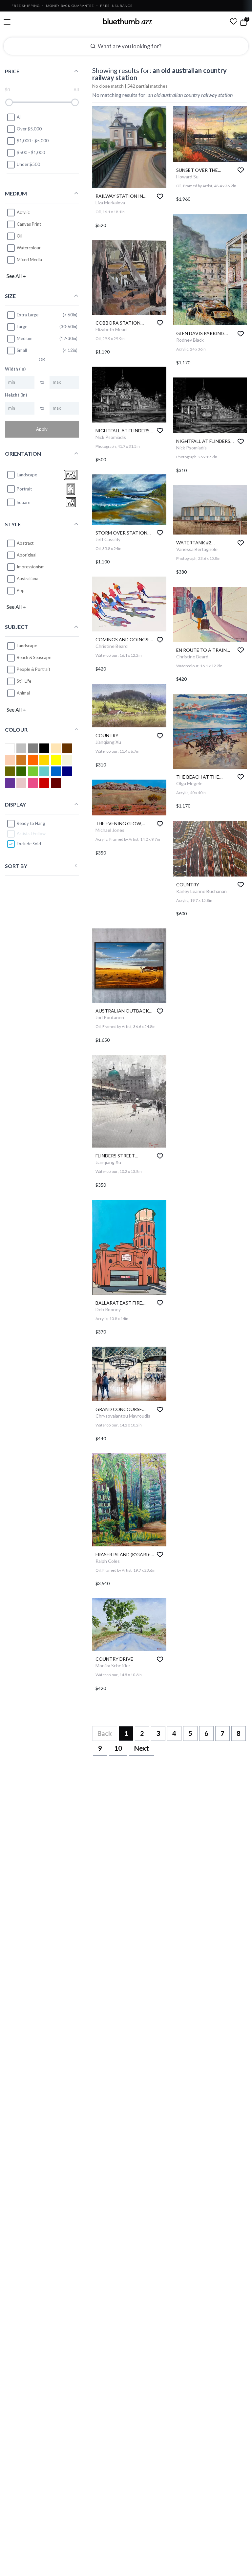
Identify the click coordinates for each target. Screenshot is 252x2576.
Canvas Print (29, 224)
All (19, 117)
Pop (21, 590)
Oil (20, 236)
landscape (27, 475)
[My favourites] (234, 21)
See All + (16, 276)
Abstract (25, 543)
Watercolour (29, 248)
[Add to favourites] (160, 196)
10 (118, 1748)
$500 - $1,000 (31, 152)
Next (142, 1748)
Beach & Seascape (34, 657)
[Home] (128, 21)
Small (22, 350)
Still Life (24, 681)
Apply (42, 429)
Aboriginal (27, 555)
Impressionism (31, 567)
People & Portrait (33, 669)
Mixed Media (29, 260)
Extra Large (28, 315)
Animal (23, 693)
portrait (24, 489)
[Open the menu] (7, 22)
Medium (25, 338)
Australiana (28, 579)
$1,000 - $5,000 (33, 141)
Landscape (27, 646)
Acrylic (23, 212)
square (23, 502)
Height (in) (16, 395)
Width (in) (15, 369)
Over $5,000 (29, 129)
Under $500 (28, 164)
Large (22, 327)
